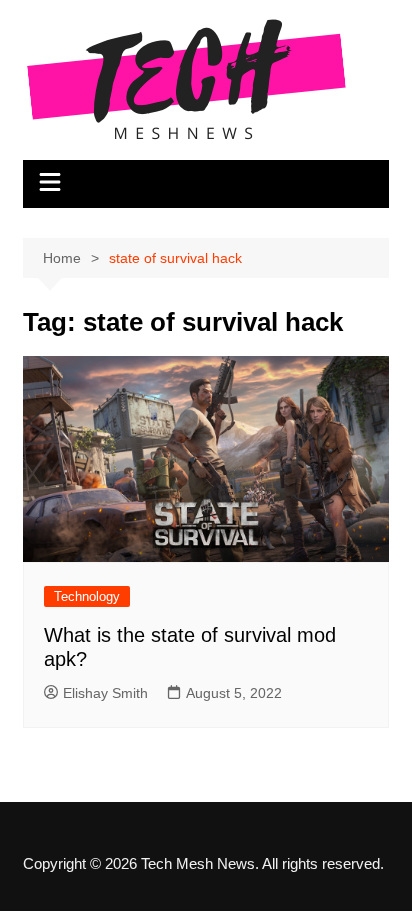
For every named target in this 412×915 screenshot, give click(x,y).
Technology (87, 596)
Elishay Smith (105, 693)
